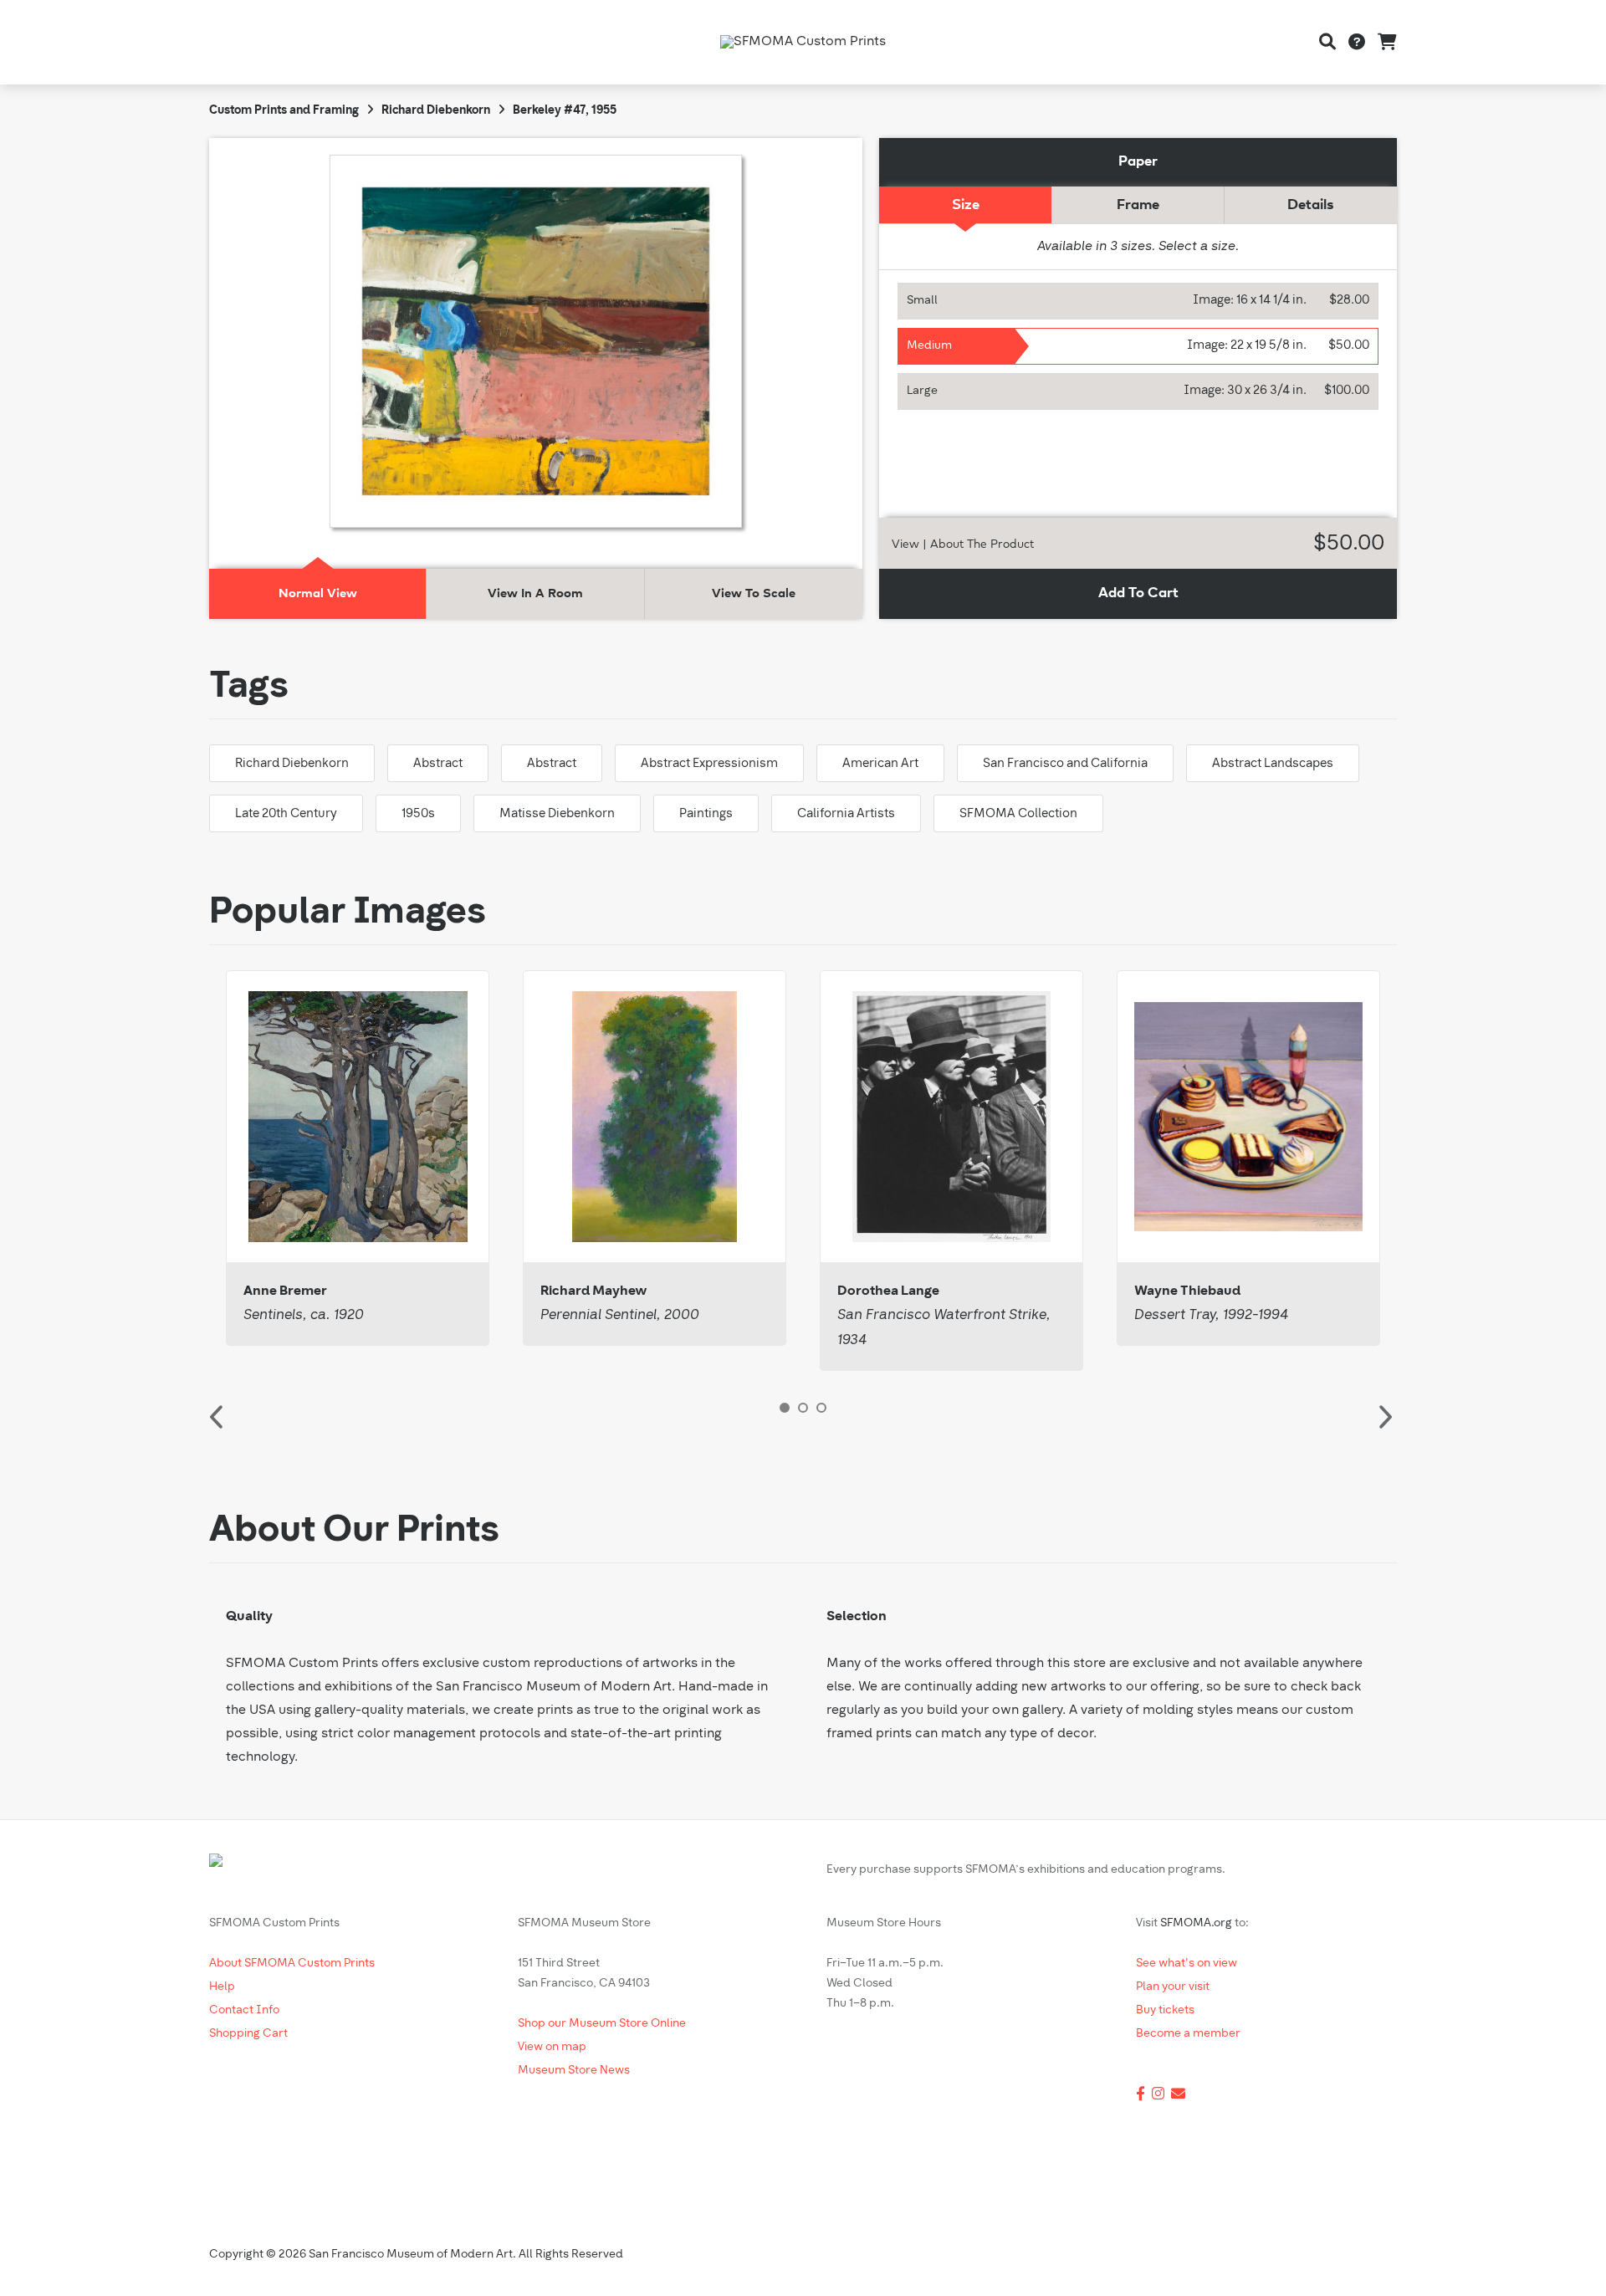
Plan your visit (1173, 1987)
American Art (880, 764)
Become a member (1188, 2034)
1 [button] (785, 1408)
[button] (1138, 301)
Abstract (438, 764)
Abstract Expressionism (709, 764)
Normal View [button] (318, 593)
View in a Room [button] (535, 593)
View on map (552, 2047)
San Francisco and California (1065, 764)
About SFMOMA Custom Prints (292, 1964)
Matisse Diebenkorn (557, 814)
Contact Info (244, 2010)
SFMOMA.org (1196, 1923)
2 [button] (803, 1408)
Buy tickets (1165, 2010)
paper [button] (1138, 162)
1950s (418, 814)
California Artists (846, 814)
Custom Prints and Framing (284, 111)
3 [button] (821, 1408)
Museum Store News (574, 2071)
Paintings (706, 814)
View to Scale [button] (754, 593)
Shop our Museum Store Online (602, 2024)
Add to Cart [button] (1138, 593)
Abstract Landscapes (1273, 764)
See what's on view (1187, 1964)
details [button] (1310, 205)
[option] (358, 1158)
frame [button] (1138, 205)
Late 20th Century (286, 814)
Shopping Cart (248, 2034)
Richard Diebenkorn (436, 111)
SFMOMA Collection (1018, 814)
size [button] (966, 205)
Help (222, 1987)
